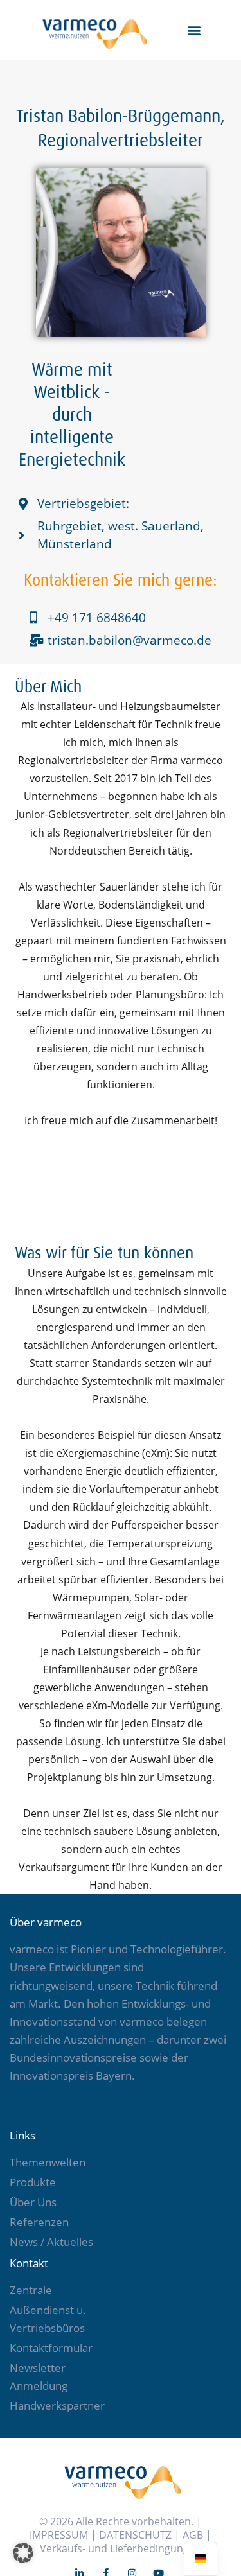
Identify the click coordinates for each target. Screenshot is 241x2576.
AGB (193, 2535)
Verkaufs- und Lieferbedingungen (121, 2548)
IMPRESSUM (59, 2535)
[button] (194, 30)
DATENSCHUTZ (135, 2535)
